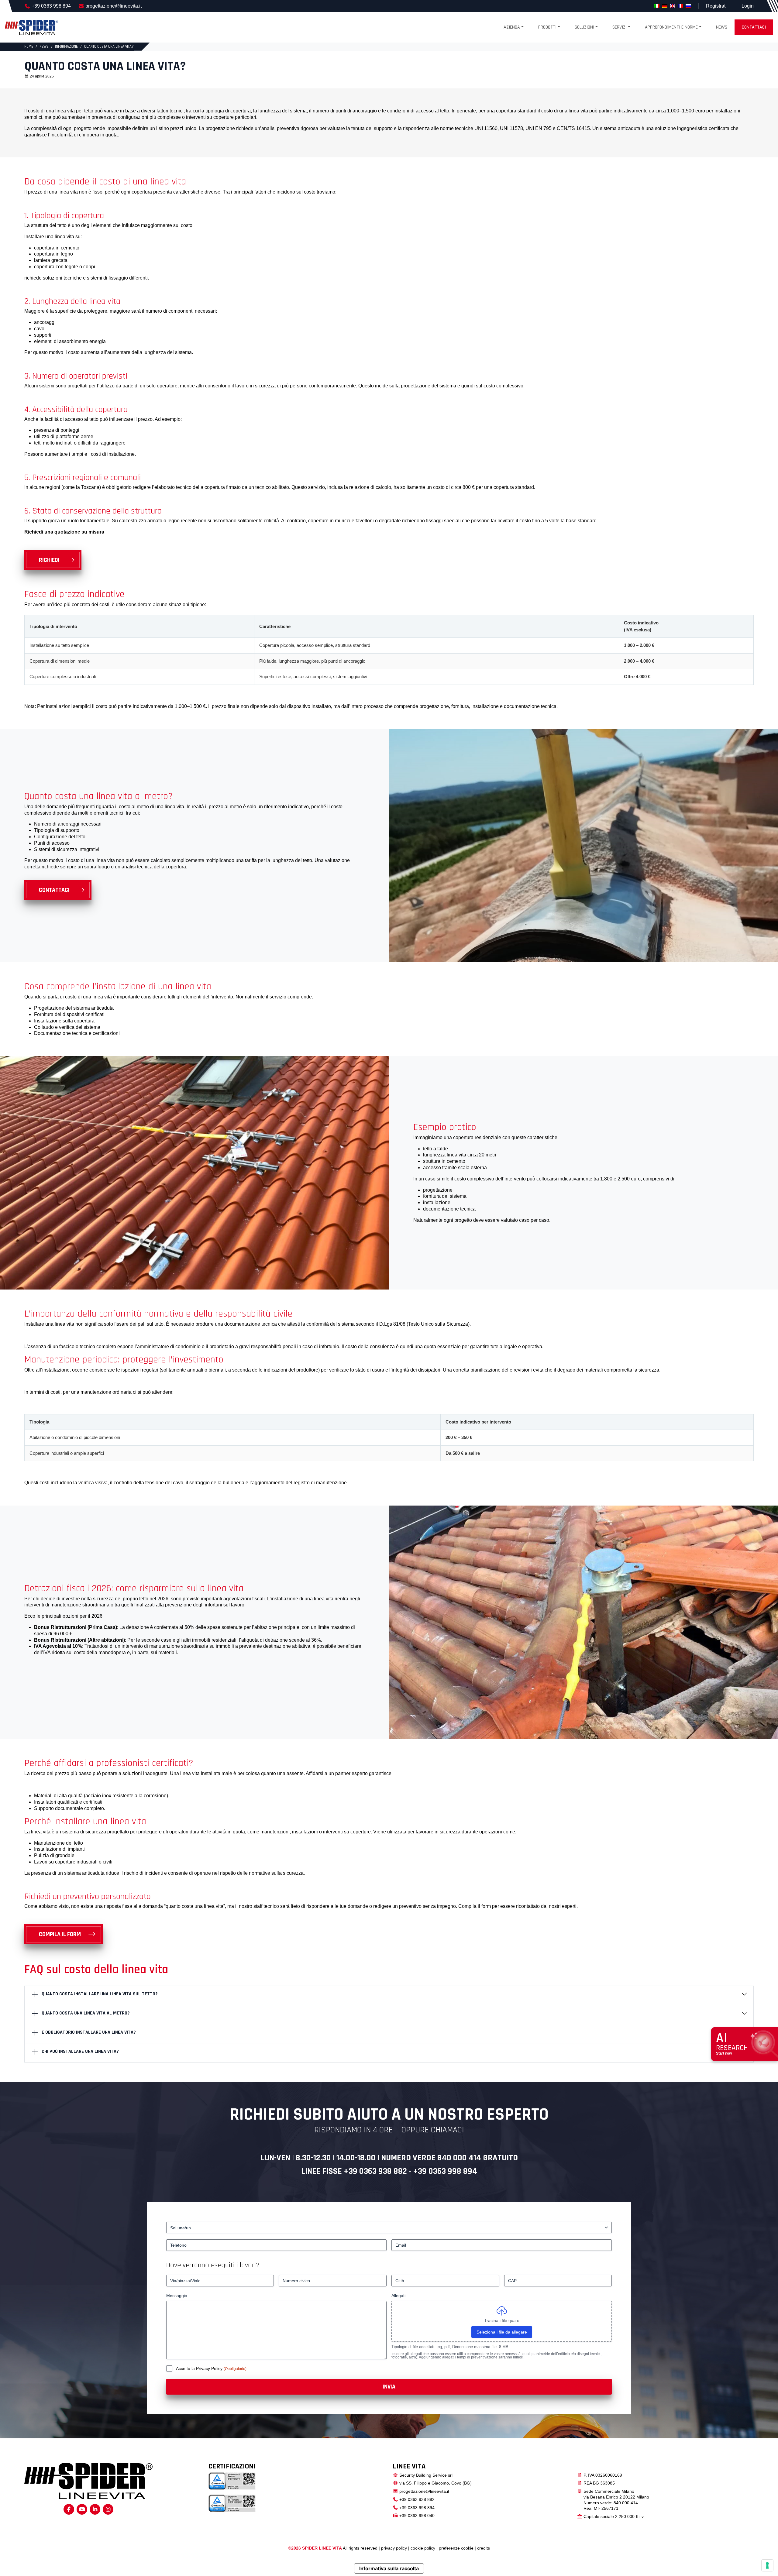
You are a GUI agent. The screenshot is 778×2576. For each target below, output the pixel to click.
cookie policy (423, 2548)
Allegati (398, 2296)
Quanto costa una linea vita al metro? (86, 2013)
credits (484, 2548)
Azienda (512, 27)
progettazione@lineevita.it (114, 6)
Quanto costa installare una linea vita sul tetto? (100, 1994)
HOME (29, 46)
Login (748, 6)
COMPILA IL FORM (60, 1934)
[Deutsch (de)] (665, 6)
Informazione (66, 46)
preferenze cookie (456, 2548)
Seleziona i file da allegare (502, 2332)
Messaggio (177, 2296)
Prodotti (547, 27)
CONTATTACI (54, 890)
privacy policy (394, 2548)
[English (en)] (673, 6)
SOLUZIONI (584, 27)
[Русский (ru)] (688, 6)
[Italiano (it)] (657, 6)
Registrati (716, 6)
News (722, 27)
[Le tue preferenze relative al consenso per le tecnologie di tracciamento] (767, 2565)
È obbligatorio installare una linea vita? (89, 2032)
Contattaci (754, 27)
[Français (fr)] (680, 6)
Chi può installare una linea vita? (80, 2051)
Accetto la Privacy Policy (200, 2368)
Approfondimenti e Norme (671, 27)
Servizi (620, 27)
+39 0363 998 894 (51, 6)
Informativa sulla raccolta (389, 2568)
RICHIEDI (49, 560)
